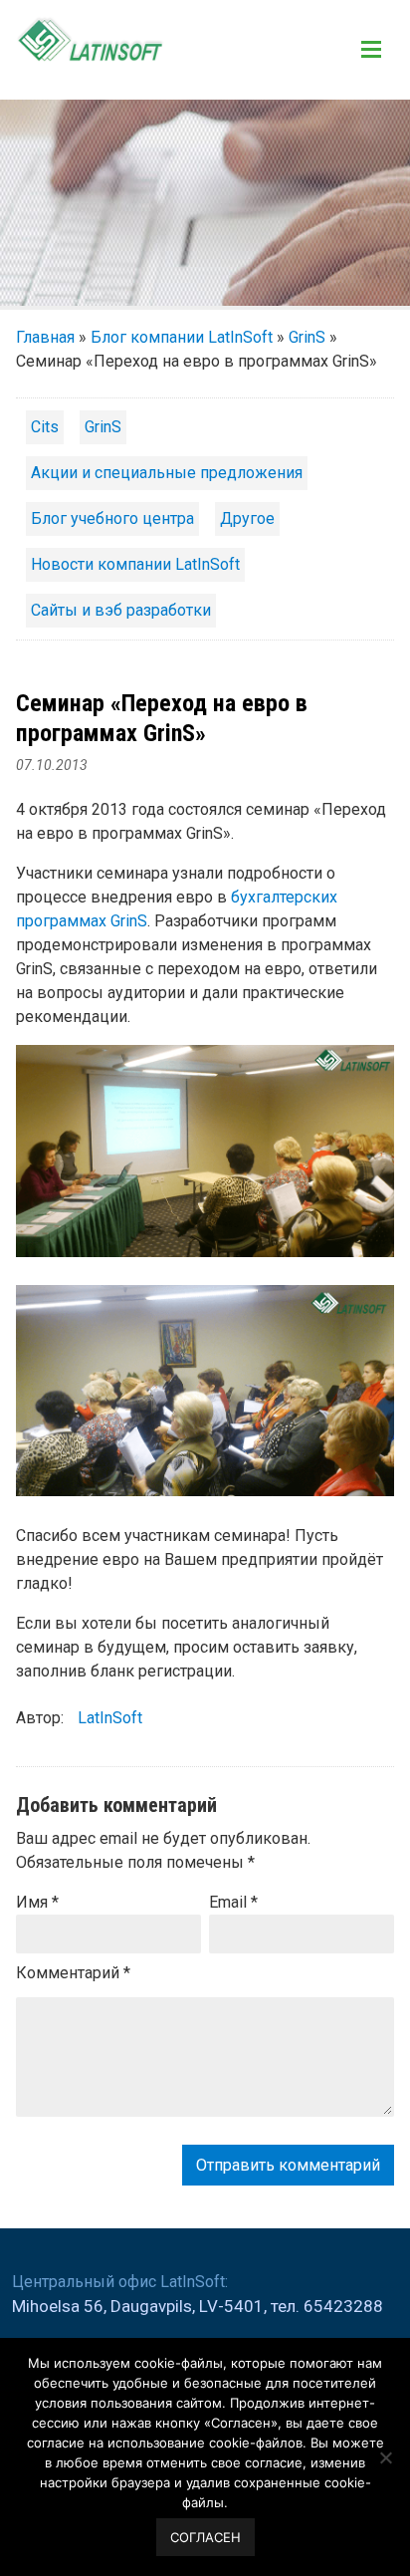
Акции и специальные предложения (167, 473)
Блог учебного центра (112, 518)
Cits (45, 427)
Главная (45, 337)
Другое (247, 518)
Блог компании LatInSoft (182, 337)
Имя (37, 1902)
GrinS (307, 337)
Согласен (205, 2537)
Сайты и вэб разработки (121, 610)
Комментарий (73, 1973)
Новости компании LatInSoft (135, 564)
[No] (385, 2457)
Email (233, 1902)
